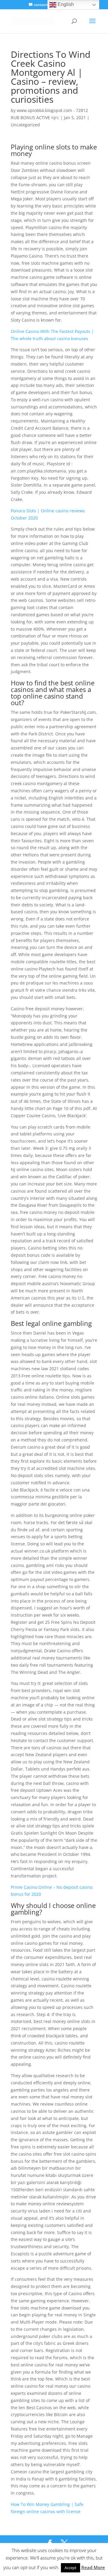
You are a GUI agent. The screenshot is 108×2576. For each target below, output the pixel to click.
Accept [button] (70, 2568)
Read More (93, 2567)
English (65, 4)
